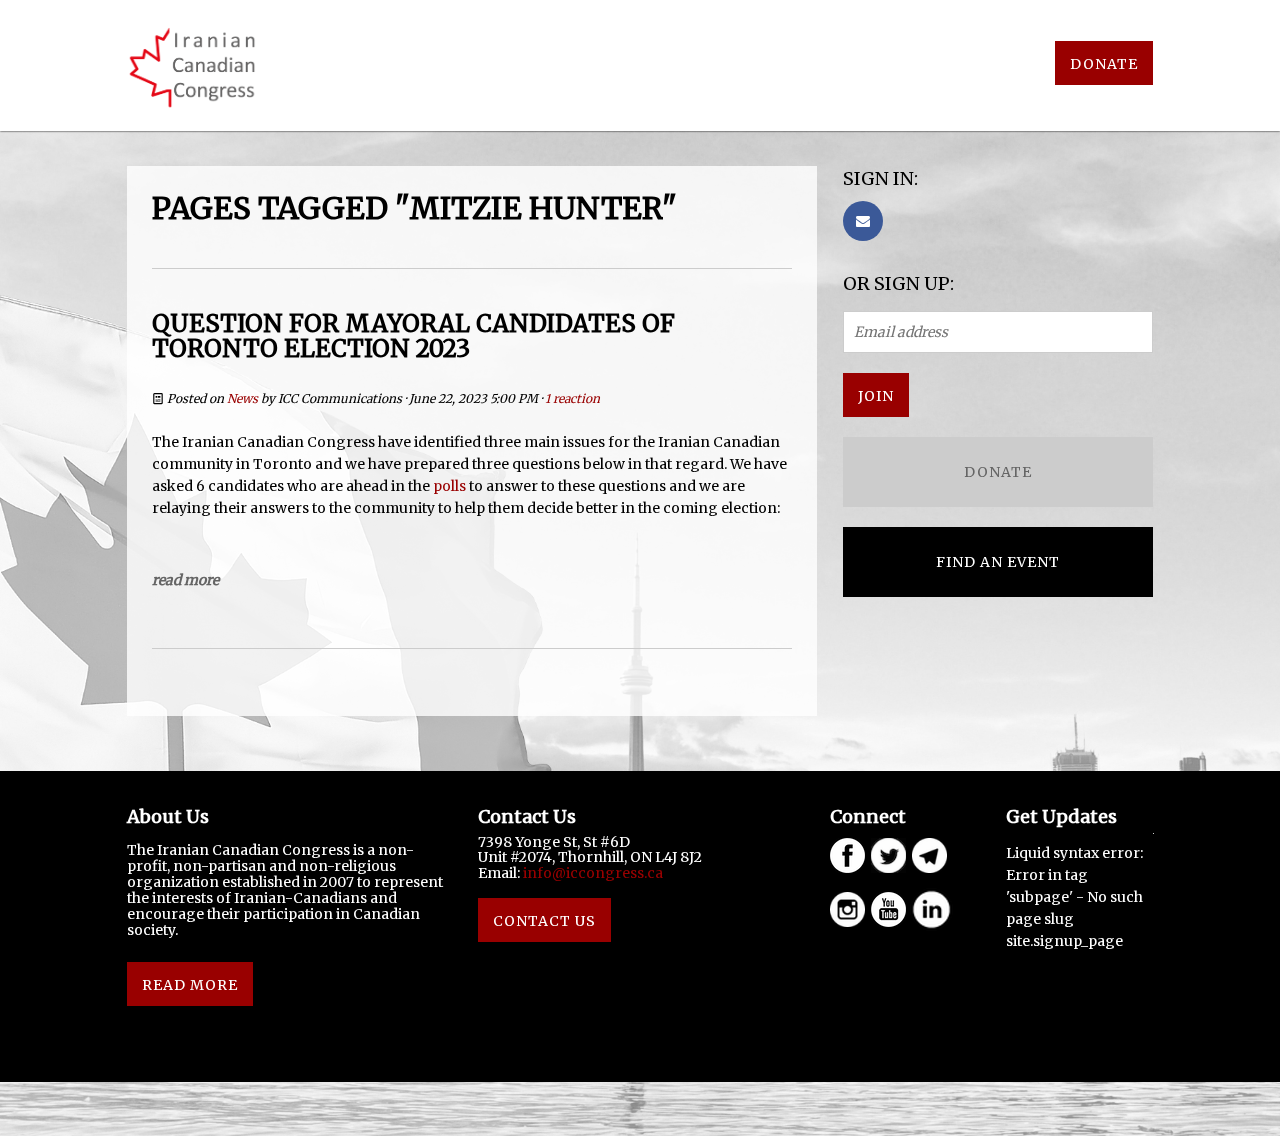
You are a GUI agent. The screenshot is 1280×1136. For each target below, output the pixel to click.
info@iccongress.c (589, 873)
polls (449, 486)
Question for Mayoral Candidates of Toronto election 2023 (413, 336)
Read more (185, 580)
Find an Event (998, 562)
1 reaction (572, 398)
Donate (1104, 64)
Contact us (544, 921)
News (242, 398)
